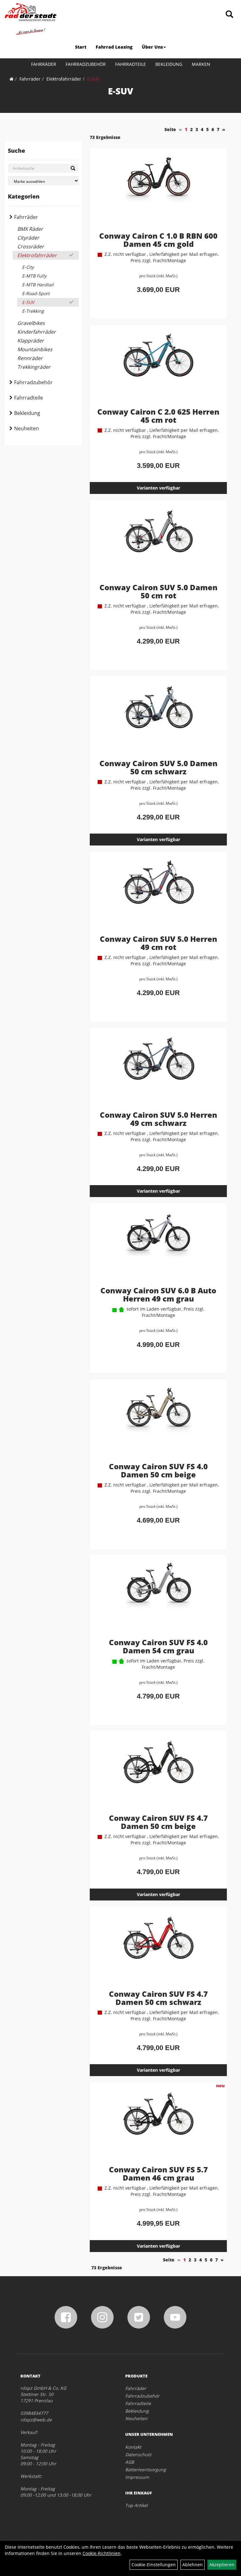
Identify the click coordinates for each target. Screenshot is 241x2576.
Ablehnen (193, 2565)
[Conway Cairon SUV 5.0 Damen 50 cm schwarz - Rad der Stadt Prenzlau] (158, 718)
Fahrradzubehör (86, 64)
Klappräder (31, 341)
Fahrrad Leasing (114, 47)
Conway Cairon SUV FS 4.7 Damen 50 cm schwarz (158, 1998)
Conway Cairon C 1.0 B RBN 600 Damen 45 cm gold (158, 240)
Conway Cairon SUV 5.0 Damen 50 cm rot (158, 591)
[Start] (11, 79)
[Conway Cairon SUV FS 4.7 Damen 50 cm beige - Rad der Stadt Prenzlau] (158, 1773)
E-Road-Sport (36, 293)
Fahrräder (44, 64)
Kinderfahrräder (37, 332)
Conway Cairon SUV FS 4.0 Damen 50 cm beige (158, 1470)
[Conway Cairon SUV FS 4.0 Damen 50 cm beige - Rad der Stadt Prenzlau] (158, 1422)
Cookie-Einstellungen (154, 2565)
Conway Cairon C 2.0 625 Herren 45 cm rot (158, 416)
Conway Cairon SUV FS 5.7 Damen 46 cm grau (158, 2173)
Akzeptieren (222, 2565)
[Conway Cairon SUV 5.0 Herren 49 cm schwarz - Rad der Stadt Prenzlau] (158, 1070)
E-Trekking (33, 311)
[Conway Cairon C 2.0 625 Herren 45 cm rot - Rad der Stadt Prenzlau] (158, 367)
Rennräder (30, 358)
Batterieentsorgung (146, 2470)
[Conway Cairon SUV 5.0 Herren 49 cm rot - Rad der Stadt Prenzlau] (158, 894)
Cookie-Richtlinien (102, 2553)
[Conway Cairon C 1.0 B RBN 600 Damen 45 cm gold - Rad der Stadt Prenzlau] (158, 191)
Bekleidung (169, 64)
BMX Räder (30, 229)
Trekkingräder (34, 367)
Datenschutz (138, 2454)
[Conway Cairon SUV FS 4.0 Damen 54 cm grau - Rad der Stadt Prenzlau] (158, 1598)
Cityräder (28, 238)
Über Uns (152, 47)
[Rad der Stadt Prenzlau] (31, 19)
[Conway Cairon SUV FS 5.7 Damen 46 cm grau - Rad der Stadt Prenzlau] (158, 2125)
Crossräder (31, 246)
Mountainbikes (35, 349)
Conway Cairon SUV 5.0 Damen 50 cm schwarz (158, 767)
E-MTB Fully (34, 276)
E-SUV (93, 79)
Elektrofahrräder (64, 79)
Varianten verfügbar (158, 488)
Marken (201, 64)
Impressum (137, 2477)
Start (81, 47)
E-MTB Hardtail (38, 285)
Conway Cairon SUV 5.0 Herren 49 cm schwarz (158, 1119)
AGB (130, 2462)
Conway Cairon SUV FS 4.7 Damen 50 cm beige (158, 1822)
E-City (28, 267)
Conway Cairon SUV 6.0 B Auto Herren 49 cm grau (158, 1294)
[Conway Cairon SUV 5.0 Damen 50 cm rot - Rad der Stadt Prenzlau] (158, 543)
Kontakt (133, 2447)
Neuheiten (27, 428)
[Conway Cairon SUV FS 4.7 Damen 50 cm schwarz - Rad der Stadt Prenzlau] (158, 1949)
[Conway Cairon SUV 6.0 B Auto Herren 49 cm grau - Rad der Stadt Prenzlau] (158, 1246)
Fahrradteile (131, 64)
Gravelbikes (31, 323)
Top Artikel (137, 2505)
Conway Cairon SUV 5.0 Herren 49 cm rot (158, 943)
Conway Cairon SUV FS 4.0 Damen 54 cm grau (158, 1646)
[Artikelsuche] (229, 15)
